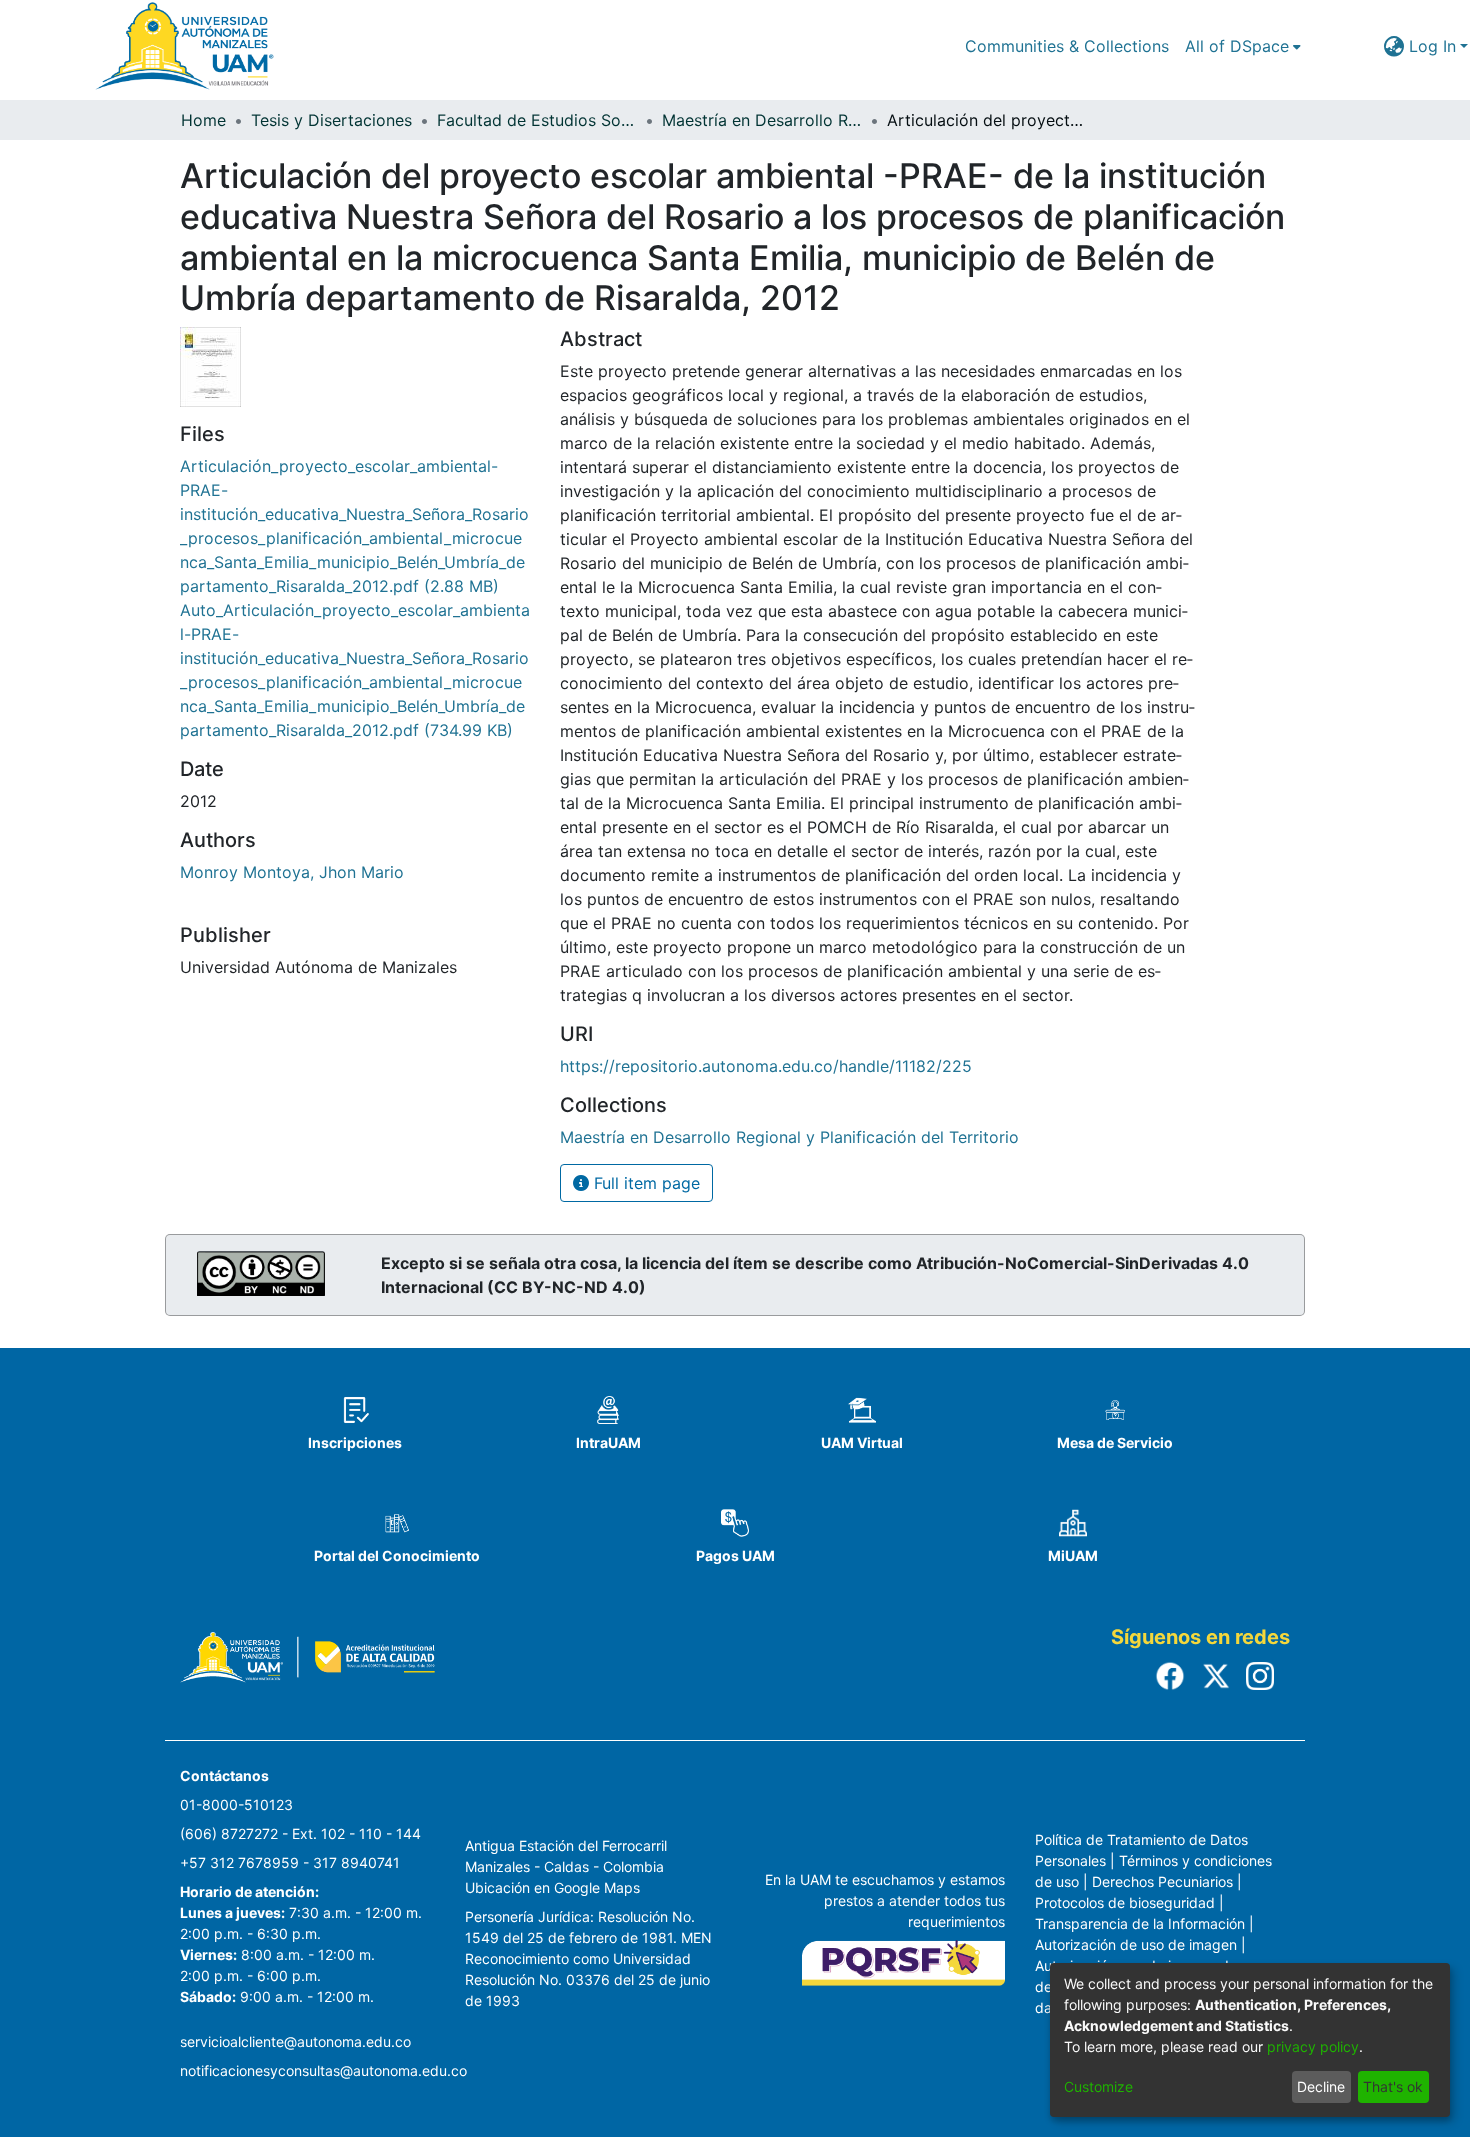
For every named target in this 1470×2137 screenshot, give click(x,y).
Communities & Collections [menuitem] (1067, 46)
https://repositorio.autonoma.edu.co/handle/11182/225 (766, 1066)
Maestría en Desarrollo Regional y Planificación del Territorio (762, 120)
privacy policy (1313, 2046)
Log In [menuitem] (1432, 46)
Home (203, 120)
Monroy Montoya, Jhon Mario (292, 872)
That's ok (1393, 2086)
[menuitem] (1243, 46)
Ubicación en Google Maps (552, 1887)
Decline (1321, 2086)
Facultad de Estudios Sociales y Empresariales (537, 120)
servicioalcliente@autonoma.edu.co (295, 2041)
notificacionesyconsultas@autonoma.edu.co (323, 2070)
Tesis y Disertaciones (331, 120)
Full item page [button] (644, 1183)
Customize (1098, 2086)
